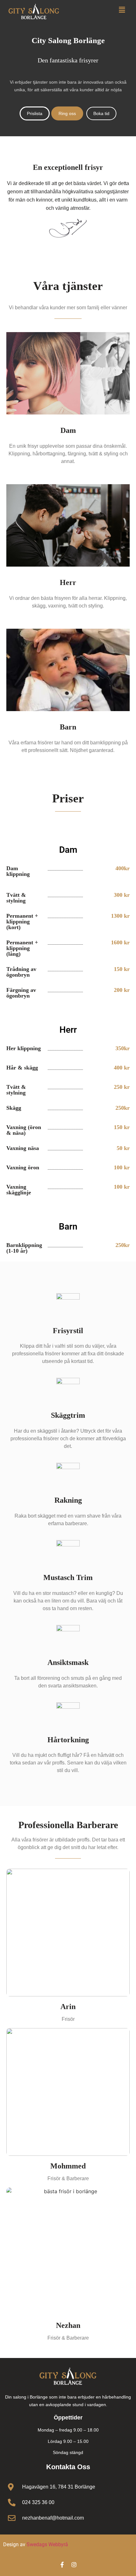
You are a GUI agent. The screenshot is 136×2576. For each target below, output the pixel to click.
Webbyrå (58, 2544)
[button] (122, 10)
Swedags (37, 2544)
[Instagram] (74, 2565)
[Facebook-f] (62, 2565)
